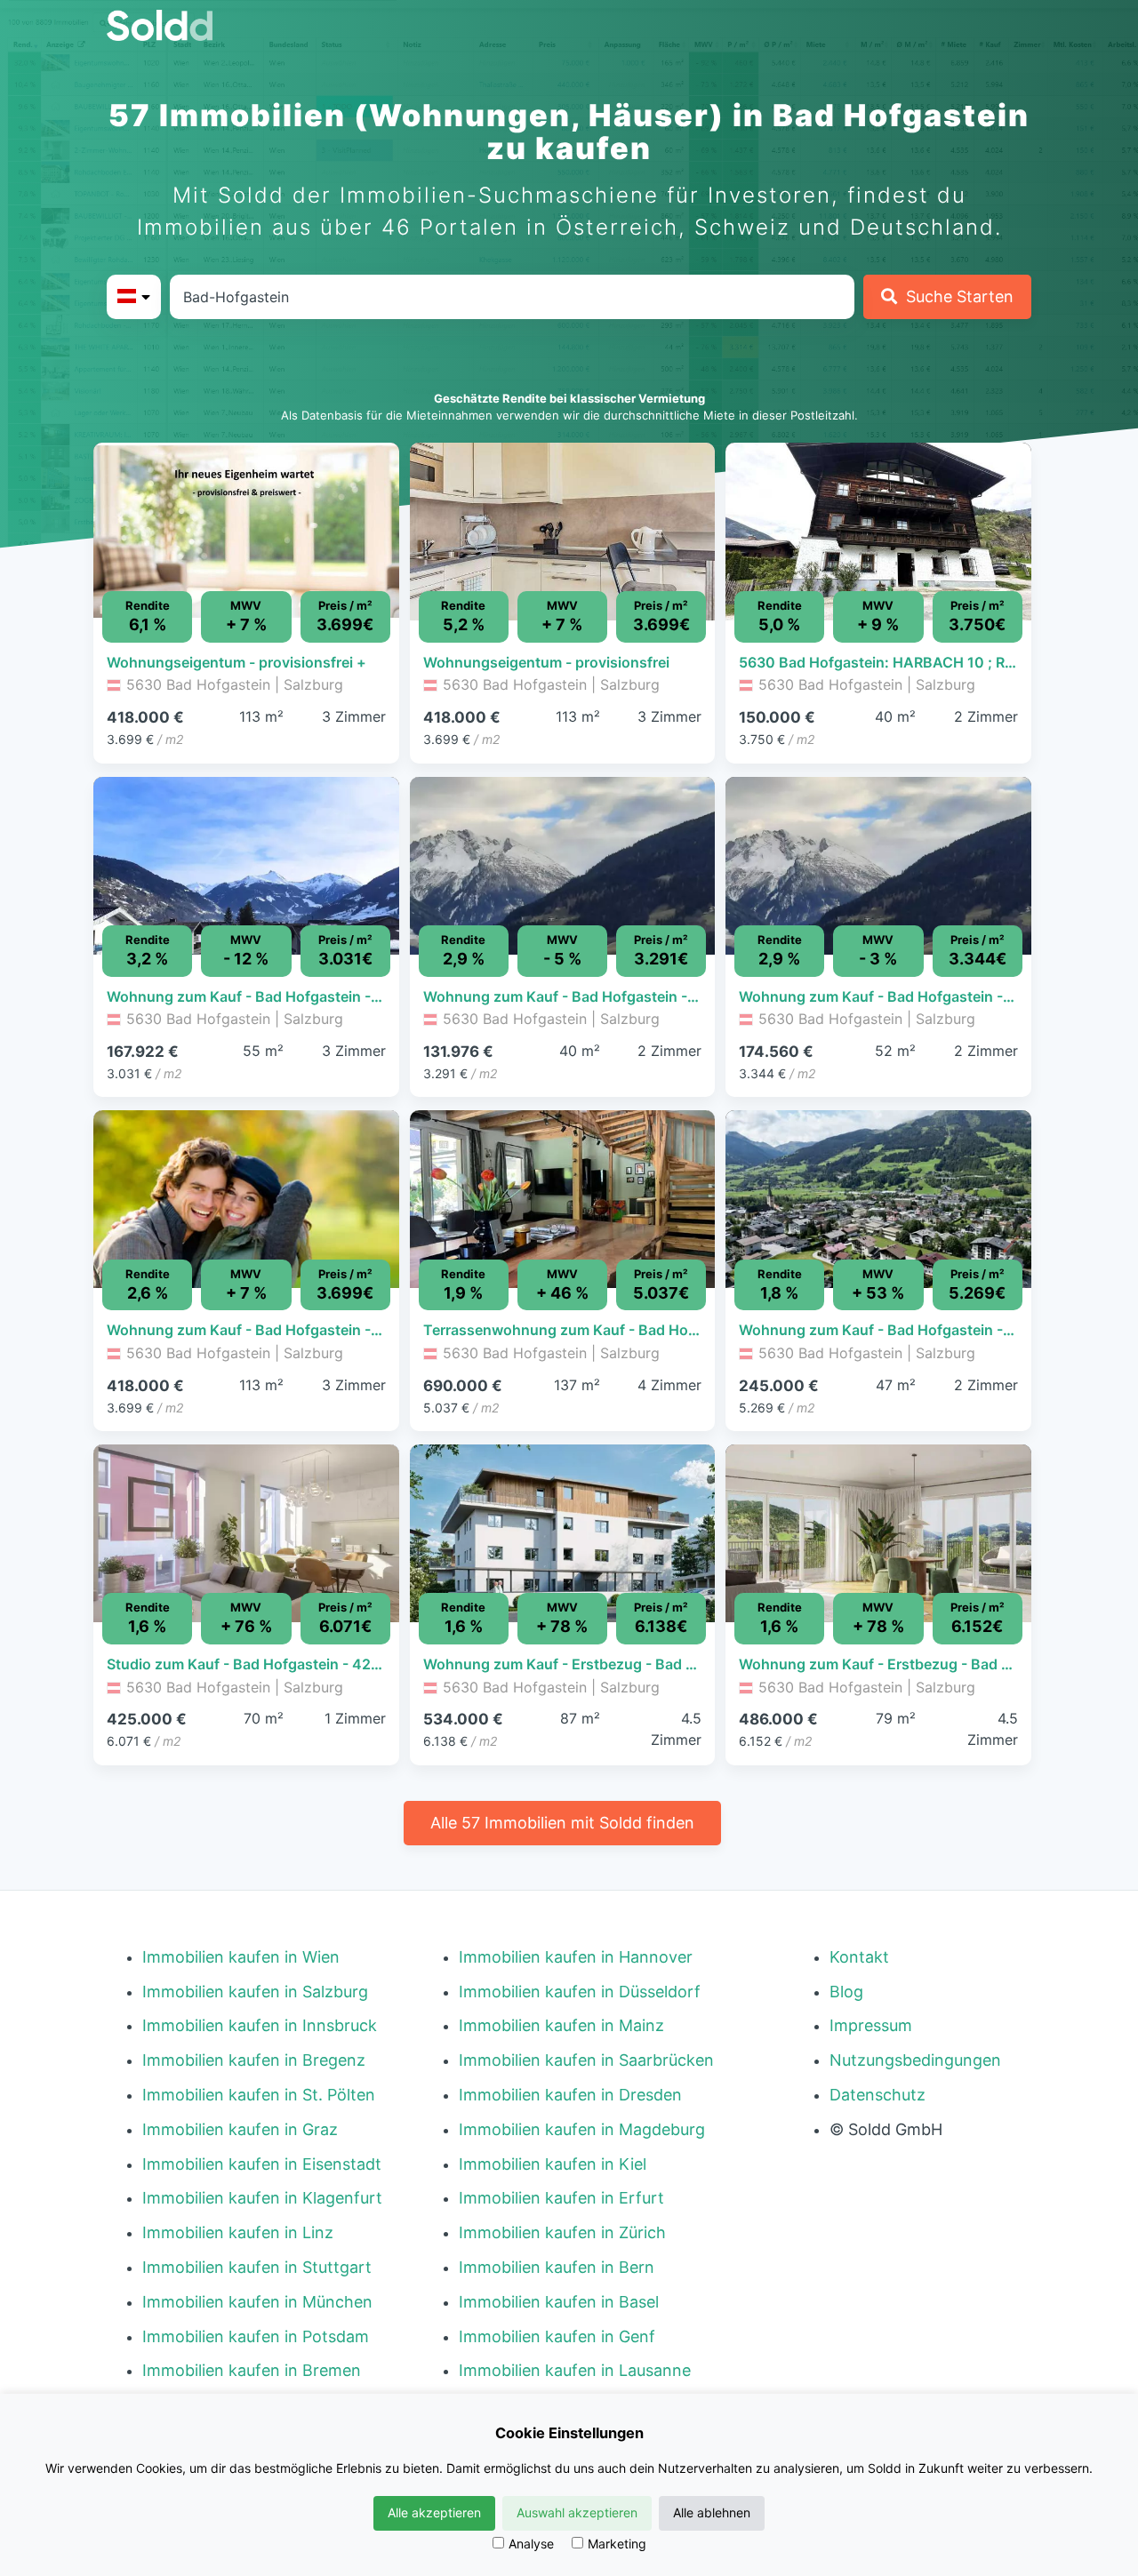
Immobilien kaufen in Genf (557, 2336)
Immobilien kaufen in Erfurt (561, 2198)
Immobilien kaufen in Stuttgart (257, 2267)
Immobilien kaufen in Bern (557, 2267)
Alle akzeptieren (434, 2512)
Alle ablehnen (712, 2512)
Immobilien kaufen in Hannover (576, 1957)
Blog (846, 1992)
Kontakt (859, 1957)
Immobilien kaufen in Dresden (570, 2095)
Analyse (531, 2544)
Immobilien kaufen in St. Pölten (259, 2095)
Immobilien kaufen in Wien (241, 1957)
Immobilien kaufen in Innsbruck (260, 2025)
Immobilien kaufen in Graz (240, 2129)
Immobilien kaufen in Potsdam (256, 2336)
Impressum (871, 2025)
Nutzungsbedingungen (915, 2060)
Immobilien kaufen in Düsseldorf (580, 1992)
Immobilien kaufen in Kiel (553, 2164)
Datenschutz (878, 2095)
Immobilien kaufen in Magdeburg (582, 2129)
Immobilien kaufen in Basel (559, 2302)
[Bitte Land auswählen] (134, 297)
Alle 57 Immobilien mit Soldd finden (562, 1823)
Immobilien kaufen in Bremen (252, 2370)
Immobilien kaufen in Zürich (562, 2232)
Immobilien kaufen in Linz (238, 2232)
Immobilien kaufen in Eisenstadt (262, 2164)
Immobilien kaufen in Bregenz (254, 2060)
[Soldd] (174, 25)
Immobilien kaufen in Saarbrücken (586, 2060)
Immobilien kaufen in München (257, 2302)
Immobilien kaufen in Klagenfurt (262, 2198)
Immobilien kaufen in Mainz (561, 2025)
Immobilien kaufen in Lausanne (575, 2370)
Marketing (617, 2544)
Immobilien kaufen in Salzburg (255, 1992)
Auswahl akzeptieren (577, 2512)
